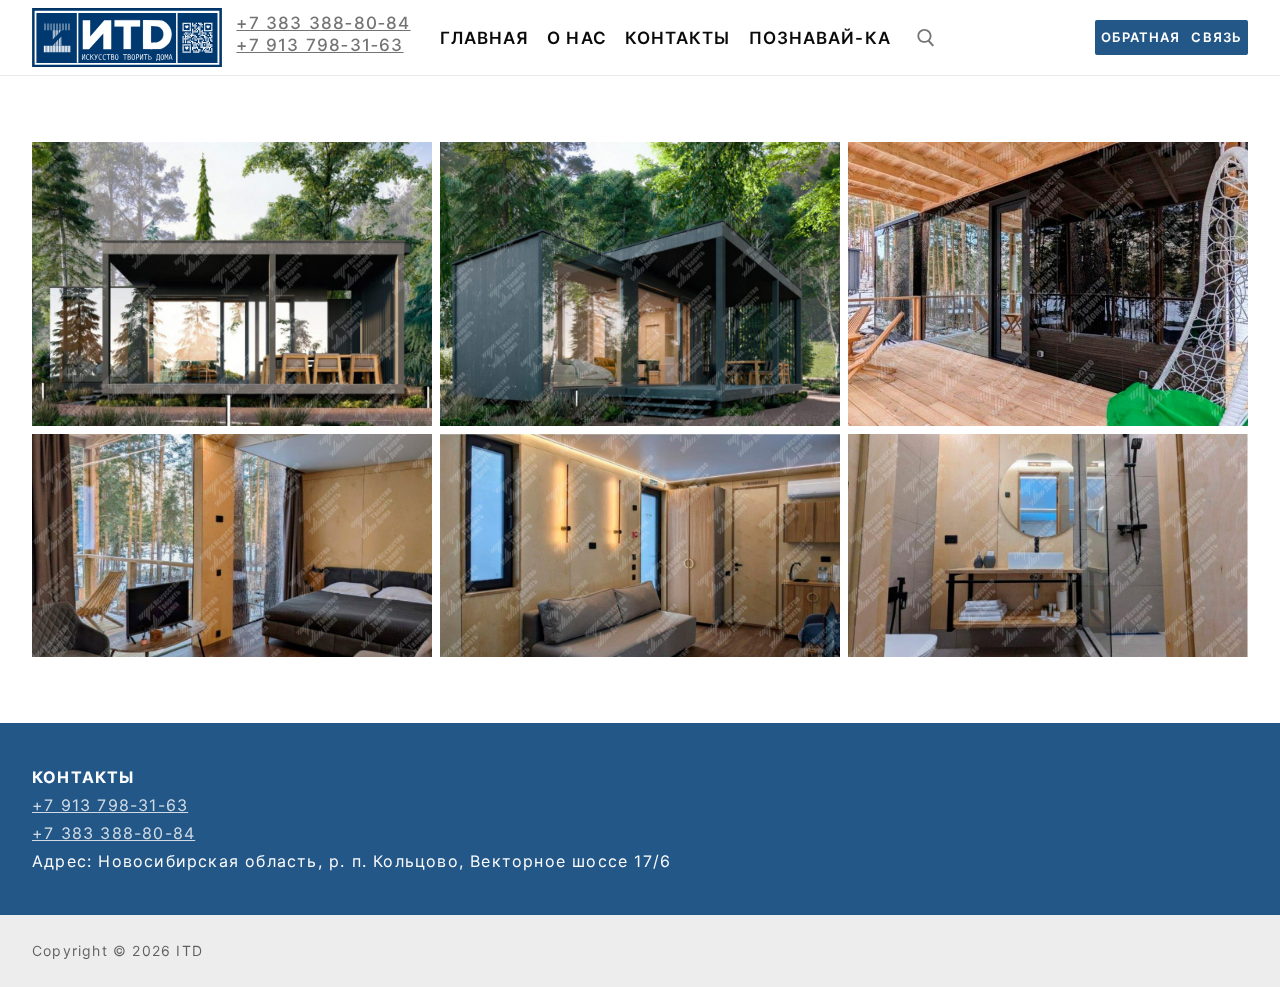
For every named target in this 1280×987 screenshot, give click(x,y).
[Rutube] (1052, 38)
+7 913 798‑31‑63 (319, 45)
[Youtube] (998, 38)
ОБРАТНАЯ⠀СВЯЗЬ (1171, 37)
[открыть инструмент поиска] (926, 38)
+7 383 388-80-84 (113, 833)
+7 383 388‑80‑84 (323, 23)
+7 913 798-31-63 (110, 805)
